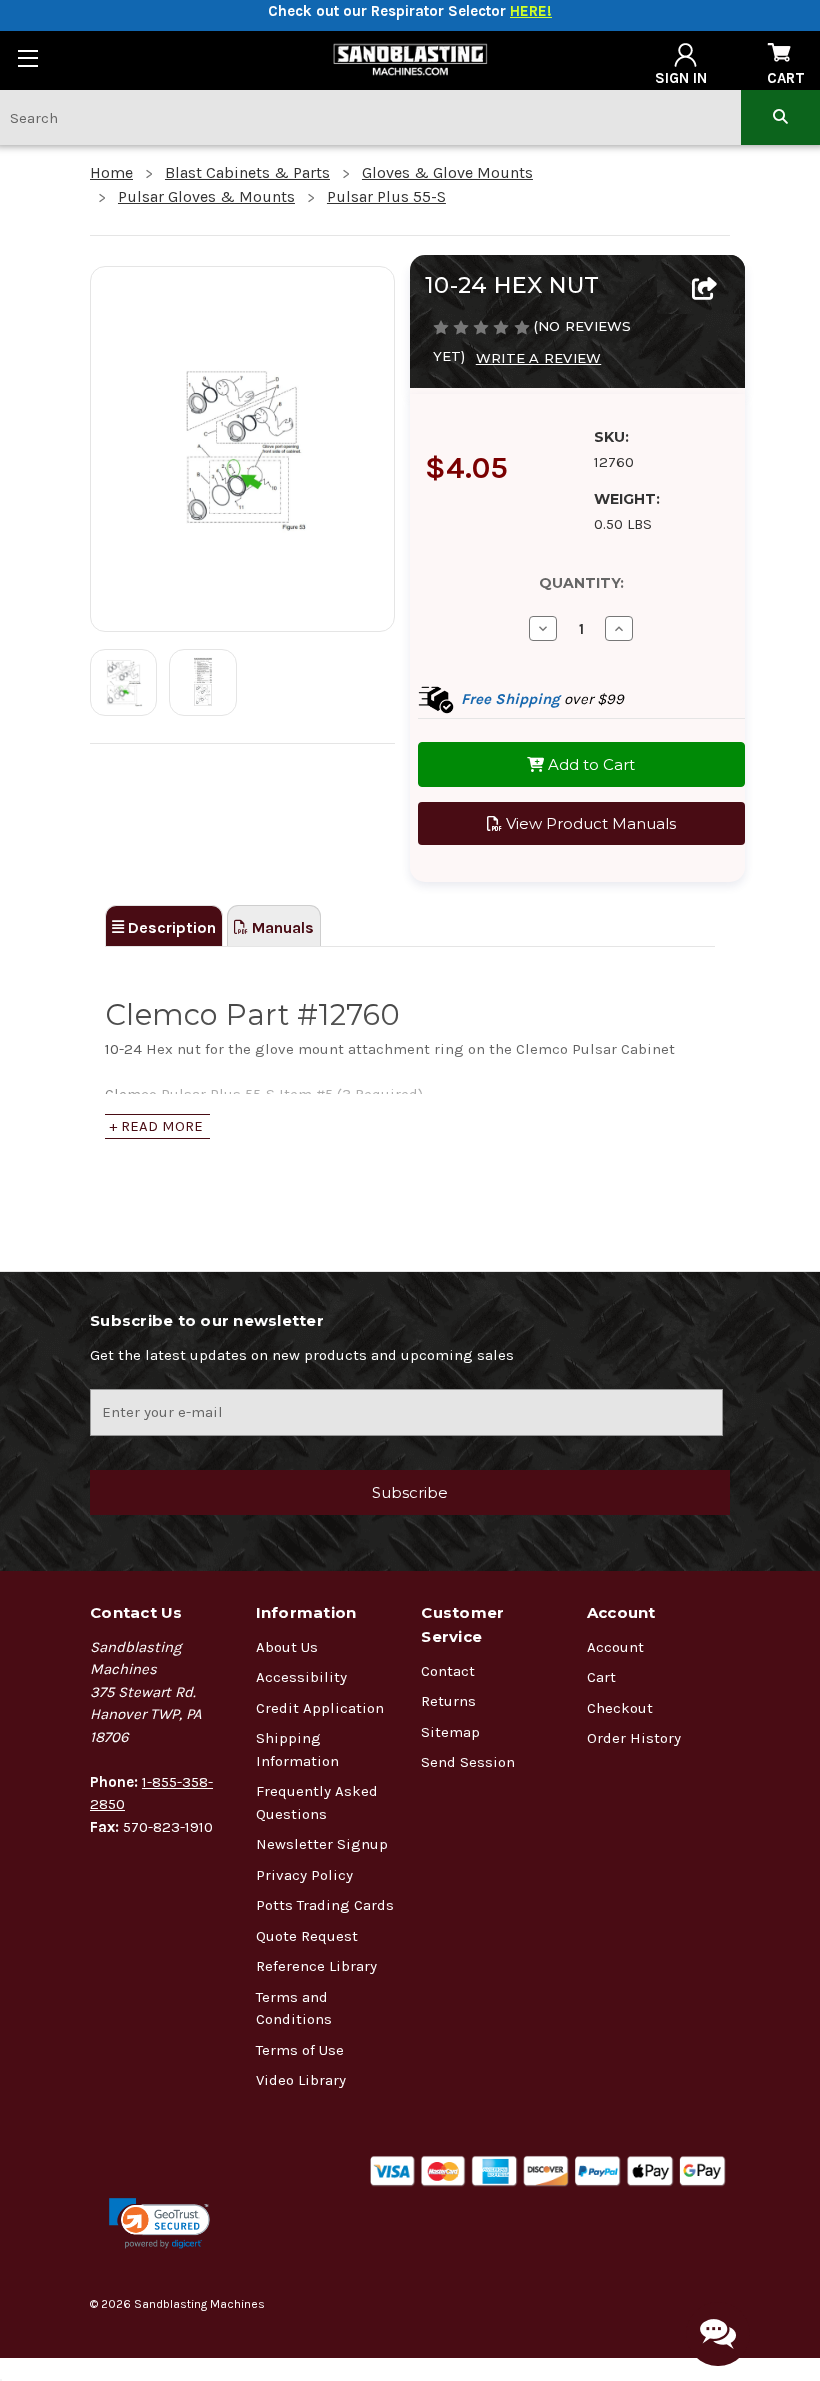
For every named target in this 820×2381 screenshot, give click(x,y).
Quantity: (581, 583)
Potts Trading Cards (325, 1905)
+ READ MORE (156, 1126)
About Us (287, 1647)
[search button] (780, 117)
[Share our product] (704, 290)
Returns (448, 1701)
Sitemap (450, 1732)
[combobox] (370, 117)
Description (170, 927)
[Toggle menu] (27, 57)
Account (615, 1647)
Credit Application (320, 1708)
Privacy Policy (304, 1875)
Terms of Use (300, 2050)
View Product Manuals (589, 823)
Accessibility (301, 1677)
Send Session (468, 1762)
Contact (448, 1671)
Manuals (281, 927)
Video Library (301, 2080)
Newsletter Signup (322, 1844)
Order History (634, 1738)
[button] (159, 2223)
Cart (601, 1677)
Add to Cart (589, 764)
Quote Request (307, 1936)
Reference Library (316, 1966)
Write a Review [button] (539, 358)
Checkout (620, 1708)
